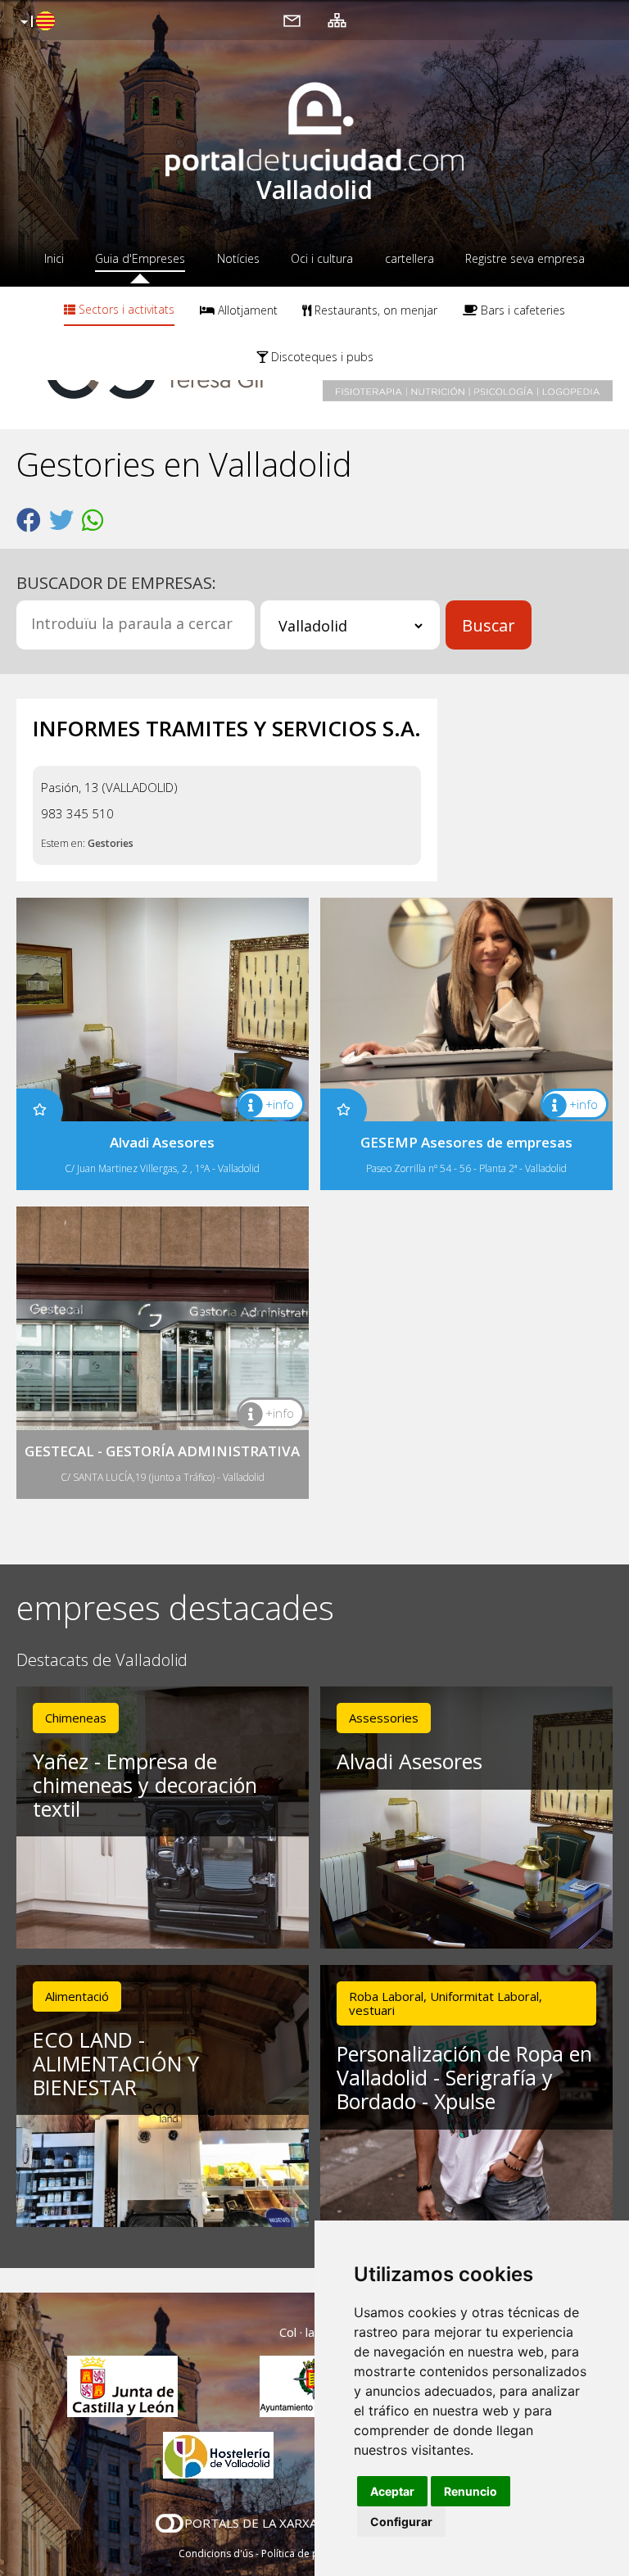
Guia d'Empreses (140, 258)
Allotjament (246, 310)
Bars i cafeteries (521, 310)
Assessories (384, 1718)
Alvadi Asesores (410, 1761)
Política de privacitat (308, 2553)
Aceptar (392, 2491)
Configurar (401, 2522)
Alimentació (77, 1996)
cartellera (410, 258)
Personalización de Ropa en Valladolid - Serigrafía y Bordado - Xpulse (464, 2077)
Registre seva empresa (525, 258)
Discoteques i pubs (321, 357)
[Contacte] (292, 20)
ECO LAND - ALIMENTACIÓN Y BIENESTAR (116, 2063)
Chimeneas (76, 1718)
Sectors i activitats (125, 309)
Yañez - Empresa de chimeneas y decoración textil (145, 1785)
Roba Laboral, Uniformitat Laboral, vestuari (446, 2003)
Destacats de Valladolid (102, 1661)
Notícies (238, 258)
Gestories (111, 843)
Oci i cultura (322, 258)
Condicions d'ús (216, 2553)
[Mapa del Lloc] (337, 20)
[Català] (36, 22)
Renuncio (471, 2491)
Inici (54, 258)
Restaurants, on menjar (374, 310)
